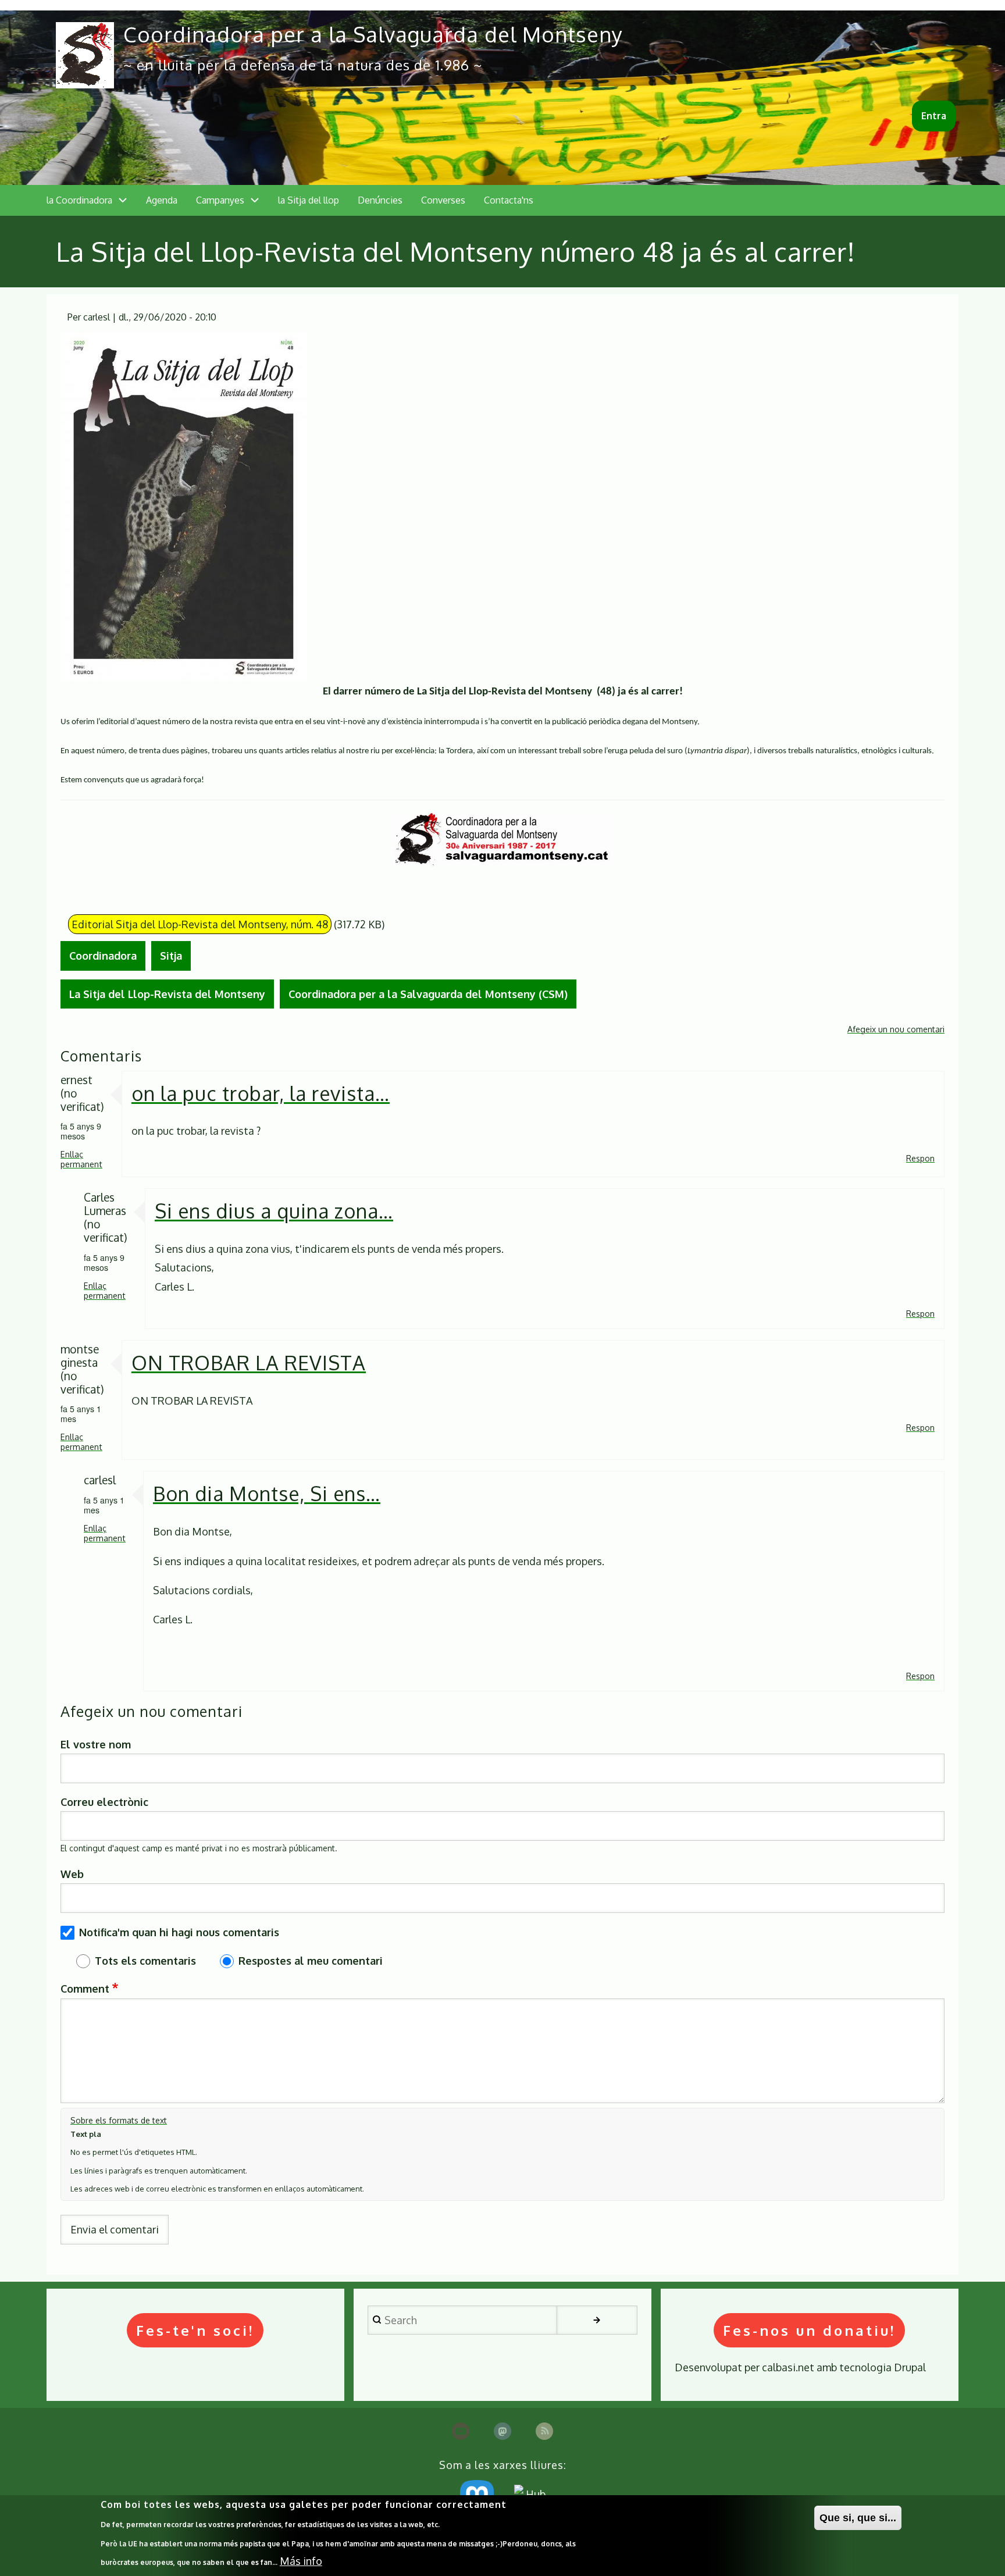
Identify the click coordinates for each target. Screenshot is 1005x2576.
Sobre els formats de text (119, 2120)
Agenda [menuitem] (162, 200)
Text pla (86, 2134)
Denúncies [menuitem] (380, 200)
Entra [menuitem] (934, 116)
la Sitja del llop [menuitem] (309, 200)
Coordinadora (103, 956)
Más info (301, 2561)
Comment (85, 1989)
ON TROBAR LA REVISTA (249, 1362)
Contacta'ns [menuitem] (509, 200)
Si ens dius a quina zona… (274, 1211)
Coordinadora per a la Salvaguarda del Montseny (373, 34)
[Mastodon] (502, 2431)
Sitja (171, 956)
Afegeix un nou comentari (896, 1029)
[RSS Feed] (544, 2431)
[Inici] (85, 55)
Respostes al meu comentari (311, 1961)
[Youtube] (461, 2431)
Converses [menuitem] (443, 200)
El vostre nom (96, 1744)
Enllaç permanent (81, 1159)
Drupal (910, 2367)
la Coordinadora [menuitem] (79, 200)
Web (72, 1874)
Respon (920, 1158)
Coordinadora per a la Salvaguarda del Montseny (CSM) (428, 994)
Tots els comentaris (145, 1961)
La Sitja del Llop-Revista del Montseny (167, 994)
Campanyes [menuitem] (220, 200)
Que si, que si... (858, 2518)
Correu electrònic (104, 1802)
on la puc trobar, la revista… (261, 1093)
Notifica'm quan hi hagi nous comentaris (179, 1932)
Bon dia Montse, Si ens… (267, 1493)
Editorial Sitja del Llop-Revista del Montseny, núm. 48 (200, 924)
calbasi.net (788, 2367)
